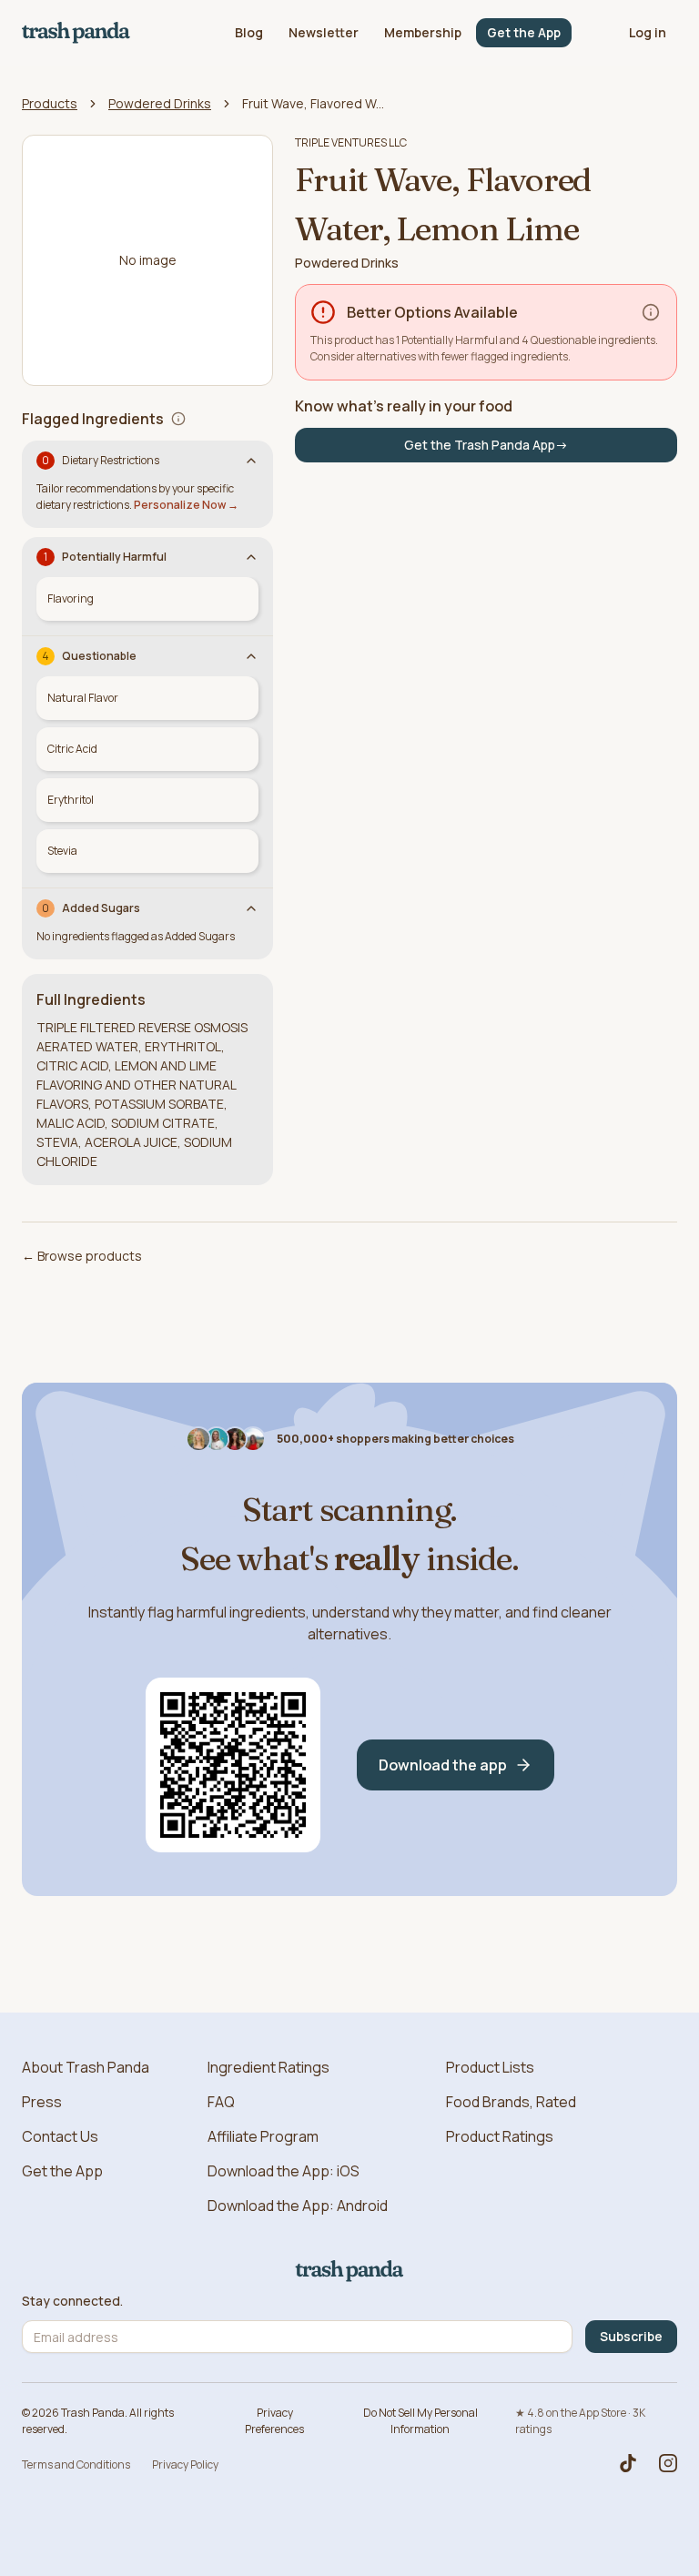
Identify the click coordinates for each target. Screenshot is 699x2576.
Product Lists (490, 2067)
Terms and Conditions (76, 2464)
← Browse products (82, 1256)
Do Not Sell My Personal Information (420, 2421)
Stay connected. (72, 2301)
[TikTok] (628, 2463)
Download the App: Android (298, 2206)
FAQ (221, 2102)
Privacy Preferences (274, 2421)
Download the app (443, 1765)
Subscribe (631, 2336)
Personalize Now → (186, 505)
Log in (648, 32)
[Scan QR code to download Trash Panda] (233, 1765)
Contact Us (60, 2136)
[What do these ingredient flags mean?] (178, 419)
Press (42, 2102)
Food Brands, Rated (511, 2102)
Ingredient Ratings (268, 2067)
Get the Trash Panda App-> (486, 445)
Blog (249, 32)
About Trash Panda (86, 2067)
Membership (423, 32)
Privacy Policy (185, 2464)
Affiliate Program (263, 2136)
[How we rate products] (651, 312)
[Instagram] (668, 2463)
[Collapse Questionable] (251, 656)
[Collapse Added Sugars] (251, 908)
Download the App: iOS (284, 2171)
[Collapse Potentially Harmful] (251, 557)
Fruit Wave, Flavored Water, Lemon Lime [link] (315, 103)
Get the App (524, 32)
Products (50, 103)
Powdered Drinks (160, 103)
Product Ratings (500, 2136)
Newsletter (324, 32)
